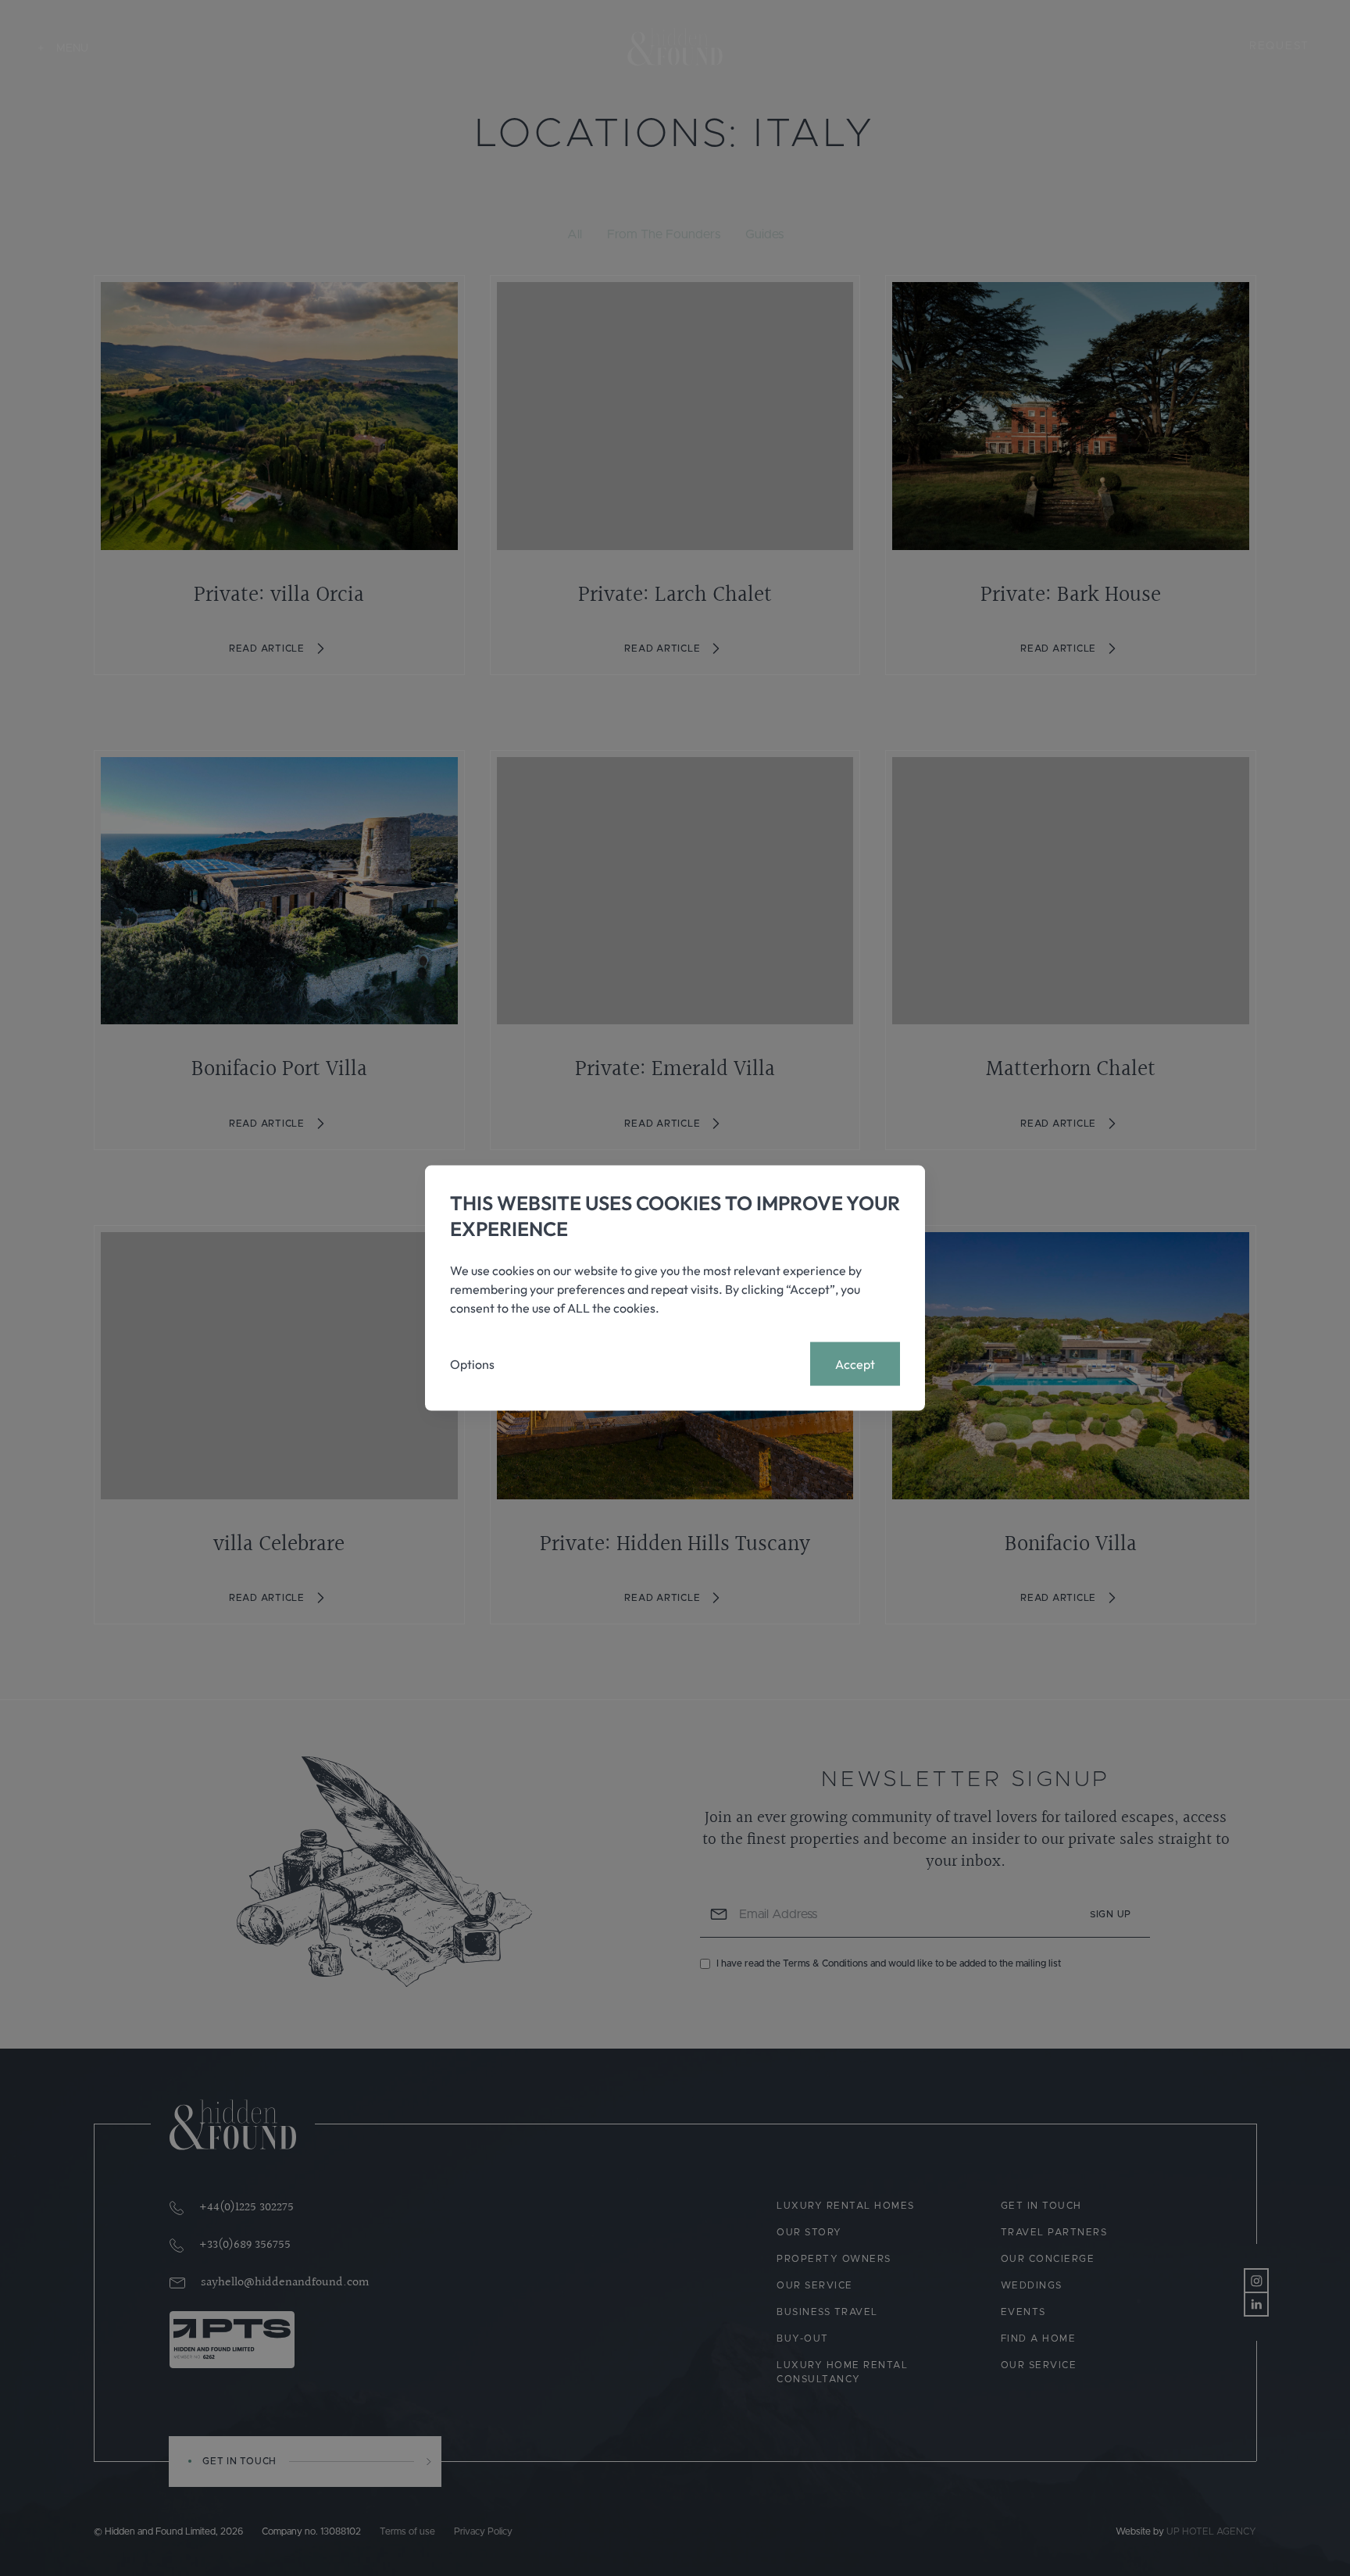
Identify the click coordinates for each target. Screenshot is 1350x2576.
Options (472, 1364)
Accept (855, 1364)
